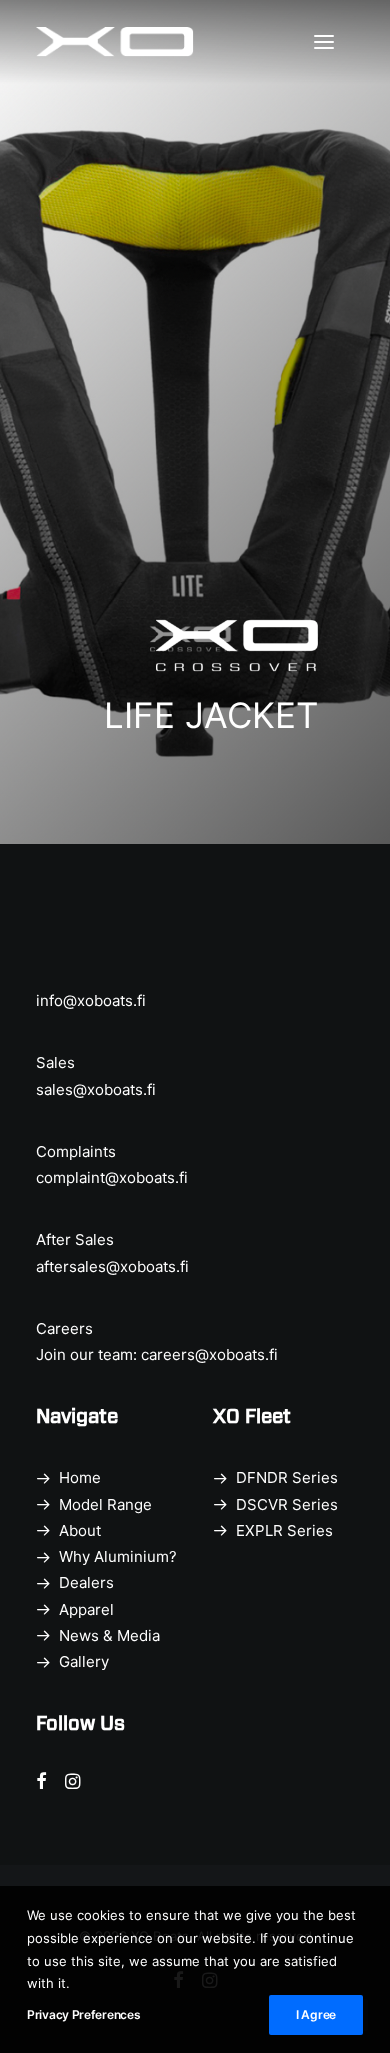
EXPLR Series (284, 1530)
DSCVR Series (287, 1504)
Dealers (86, 1582)
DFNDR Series (287, 1477)
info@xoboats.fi (91, 1000)
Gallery (84, 1661)
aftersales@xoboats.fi (112, 1266)
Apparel (86, 1609)
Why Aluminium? (118, 1556)
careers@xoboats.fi (209, 1354)
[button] (334, 42)
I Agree (316, 2014)
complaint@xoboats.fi (112, 1177)
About (80, 1530)
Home (80, 1477)
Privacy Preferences (83, 2014)
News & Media (109, 1635)
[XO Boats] (115, 42)
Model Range (105, 1504)
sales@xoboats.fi (96, 1089)
